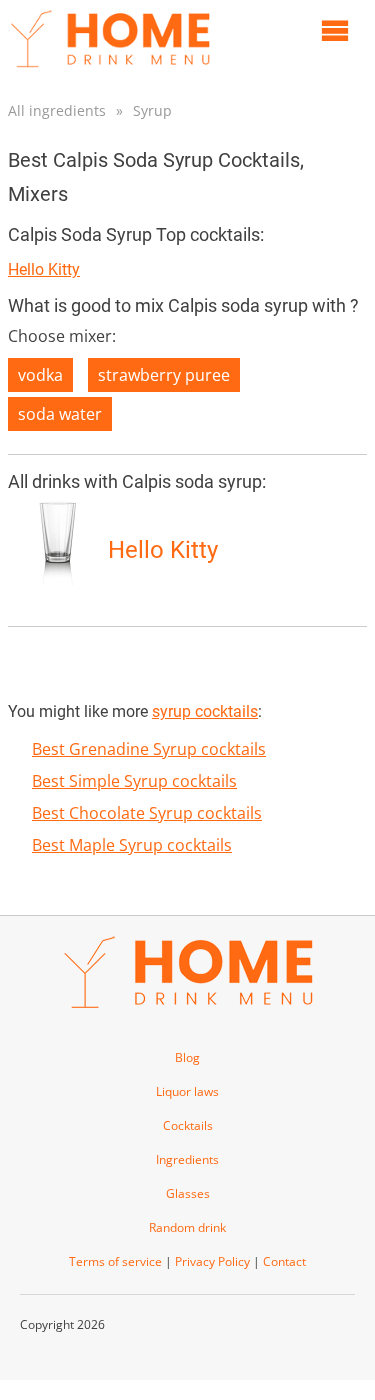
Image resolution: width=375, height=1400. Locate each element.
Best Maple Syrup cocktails (132, 845)
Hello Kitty (44, 269)
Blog (187, 1057)
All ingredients (57, 110)
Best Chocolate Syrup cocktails (147, 813)
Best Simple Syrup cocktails (134, 781)
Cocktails (188, 1125)
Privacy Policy (212, 1261)
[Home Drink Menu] (110, 72)
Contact (284, 1261)
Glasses (188, 1193)
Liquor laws (187, 1091)
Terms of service (115, 1261)
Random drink (187, 1227)
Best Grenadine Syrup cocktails (149, 749)
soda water (60, 414)
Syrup (152, 110)
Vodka (40, 375)
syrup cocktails (205, 711)
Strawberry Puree (164, 375)
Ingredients (187, 1159)
